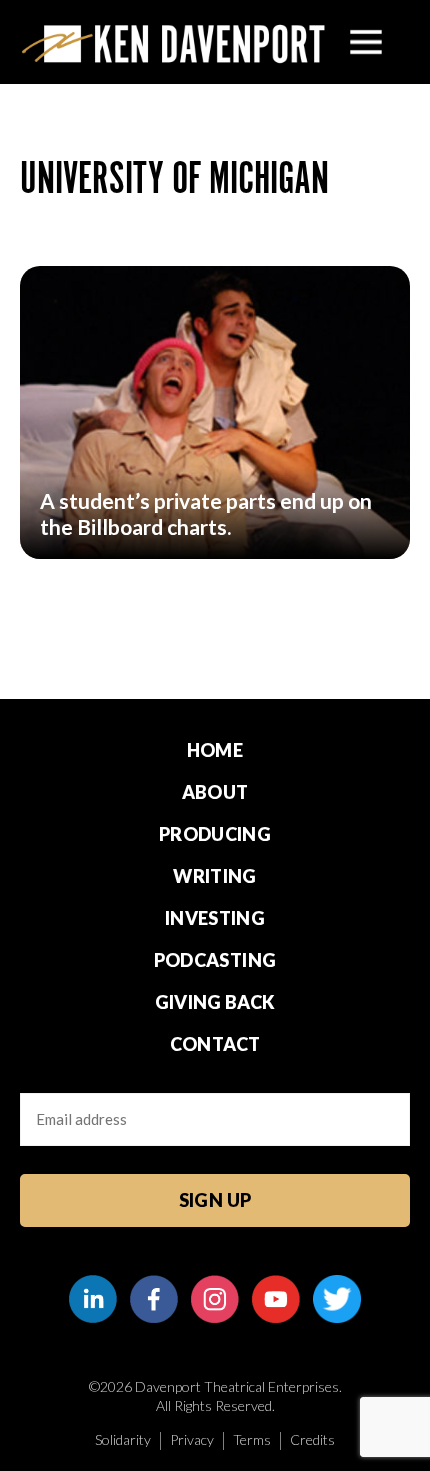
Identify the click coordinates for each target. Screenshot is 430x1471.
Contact (215, 1044)
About (215, 792)
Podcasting (215, 960)
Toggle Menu (366, 42)
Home (215, 750)
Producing (215, 834)
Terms (252, 1439)
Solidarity (123, 1439)
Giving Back (215, 1002)
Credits (312, 1439)
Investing (215, 918)
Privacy (192, 1439)
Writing (215, 876)
